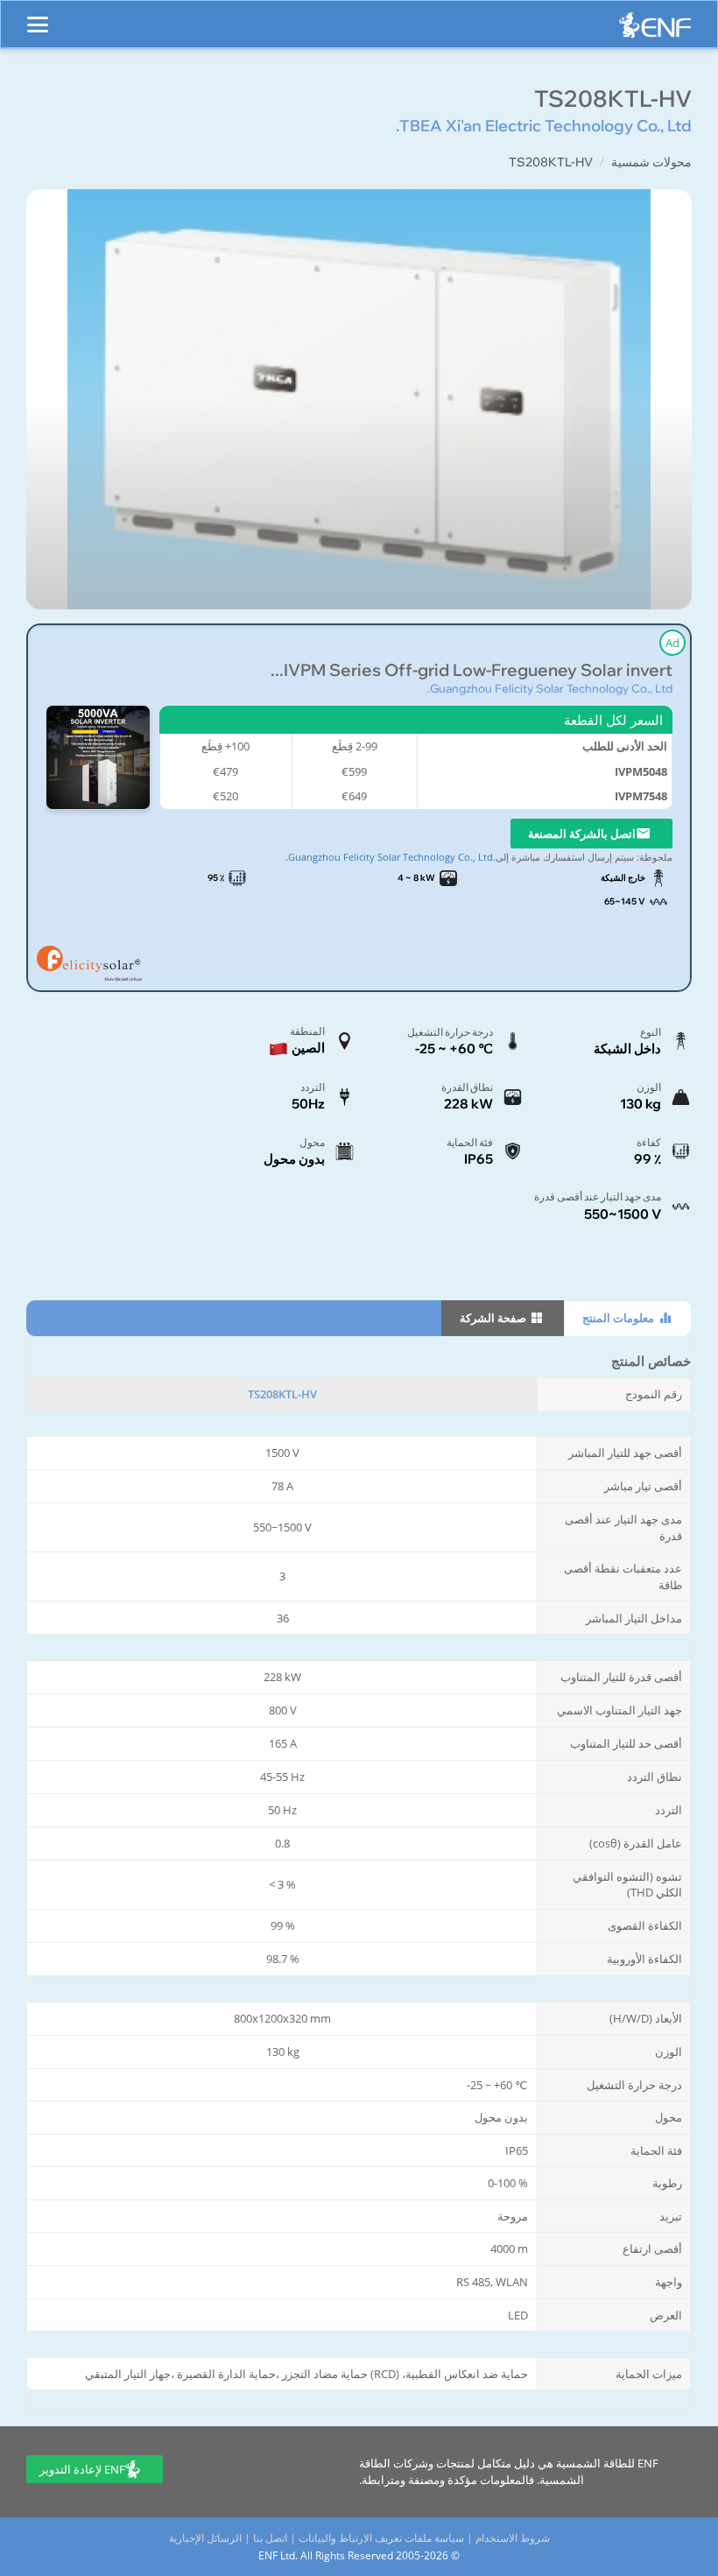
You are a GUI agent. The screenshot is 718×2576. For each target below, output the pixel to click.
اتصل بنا (270, 2538)
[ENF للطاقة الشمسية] (655, 29)
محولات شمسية (651, 162)
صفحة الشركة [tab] (494, 1318)
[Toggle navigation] (38, 17)
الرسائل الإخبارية (205, 2538)
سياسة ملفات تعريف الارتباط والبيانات (381, 2538)
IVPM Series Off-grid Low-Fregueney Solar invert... (472, 670)
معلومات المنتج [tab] (619, 1318)
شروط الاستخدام (513, 2538)
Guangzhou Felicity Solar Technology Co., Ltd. (550, 688)
